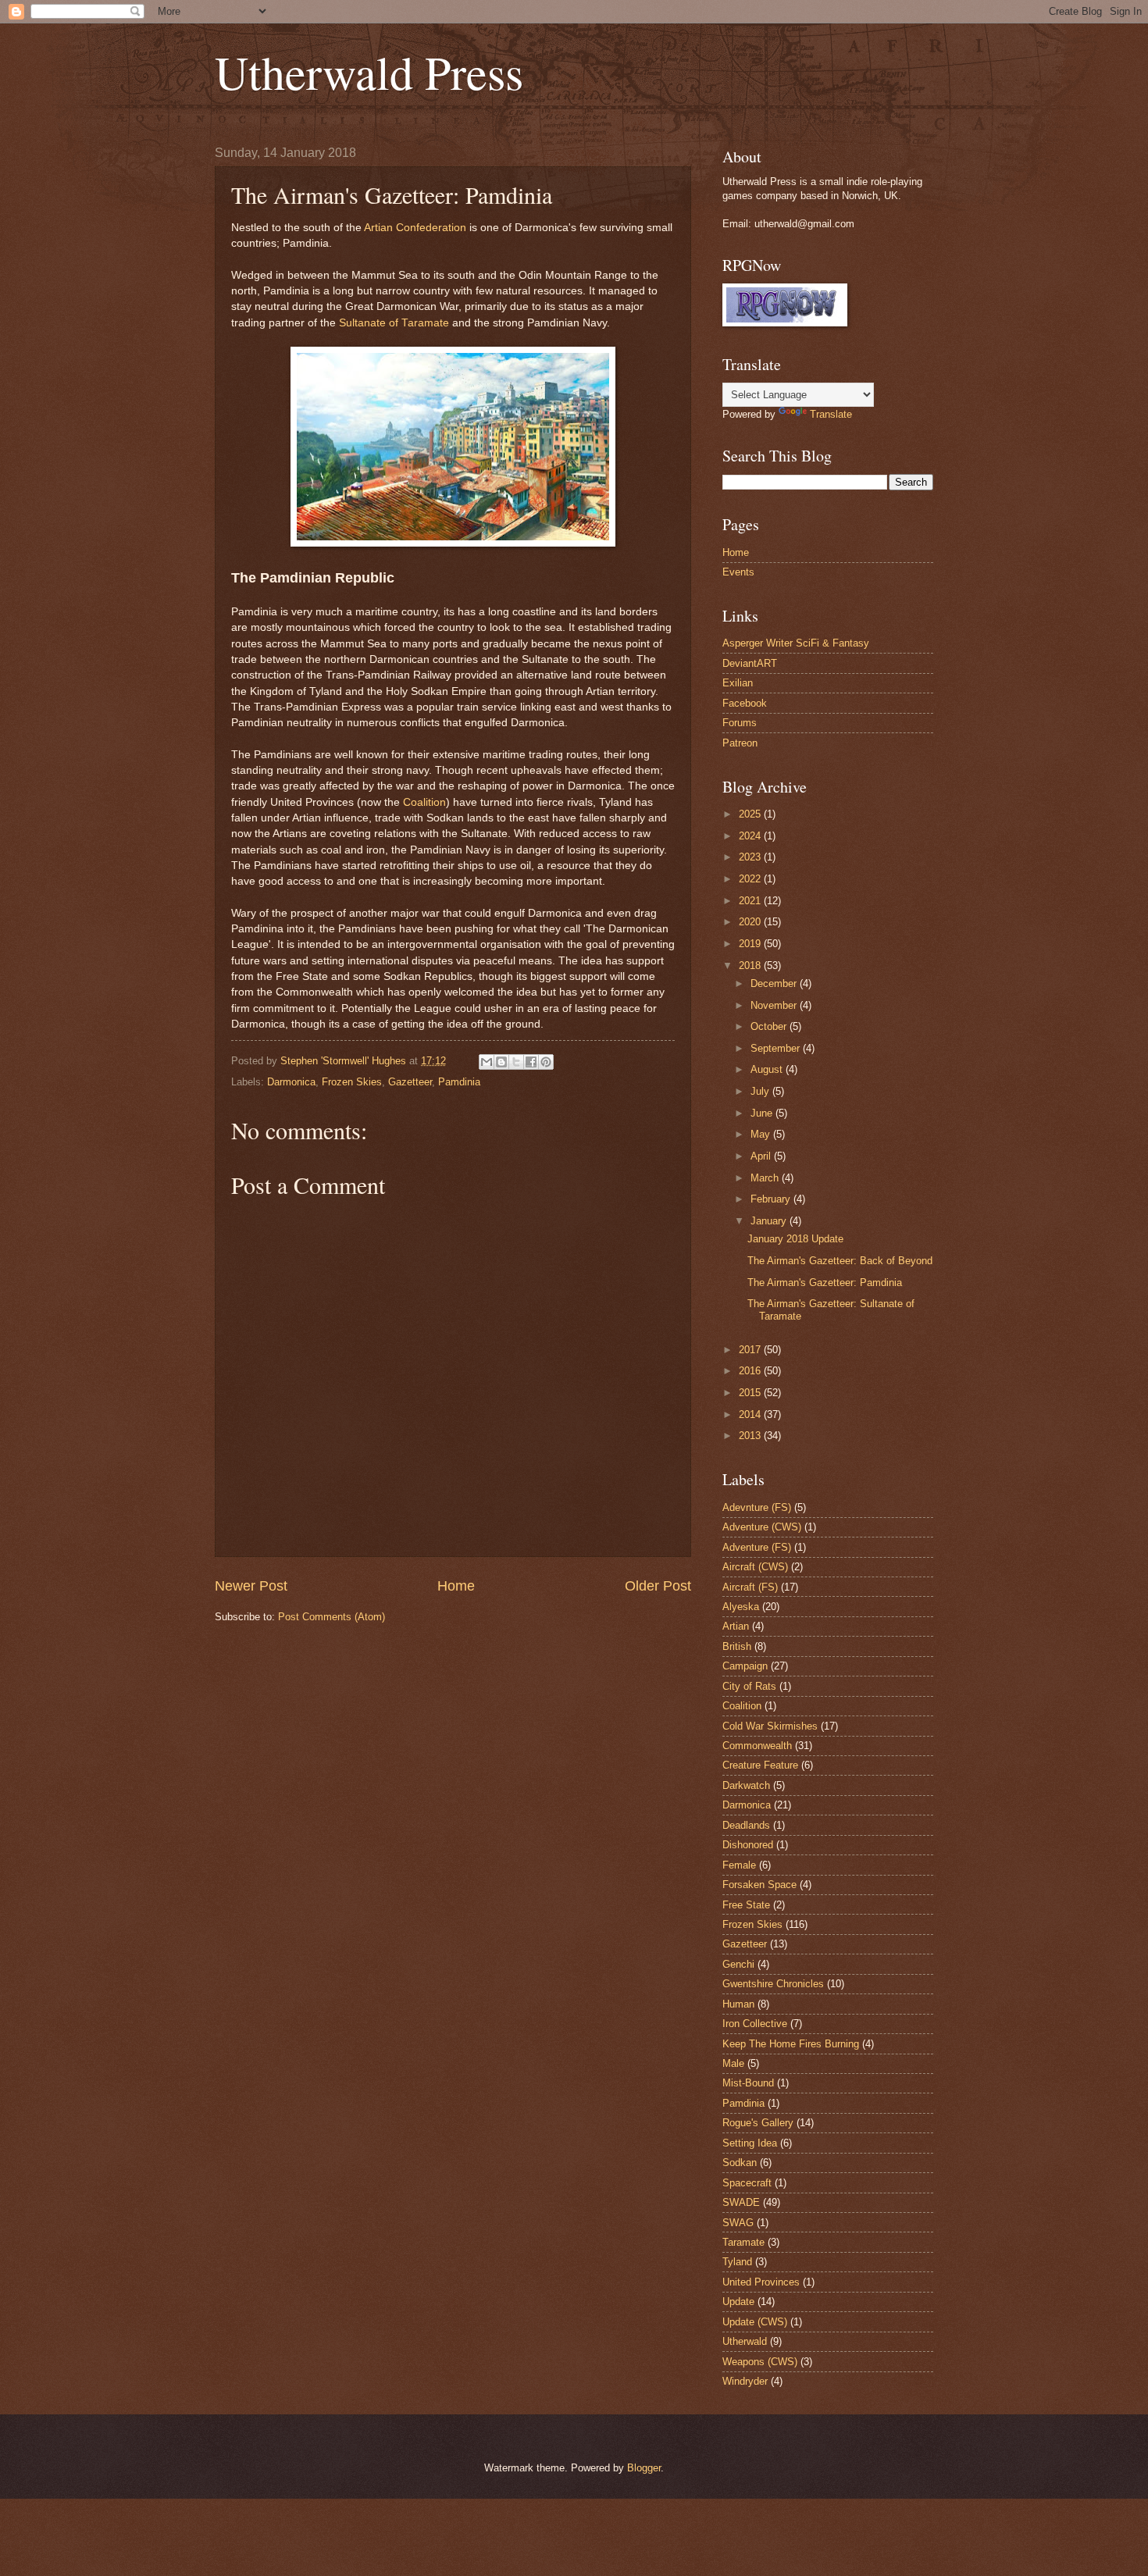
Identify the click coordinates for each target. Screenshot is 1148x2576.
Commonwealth (757, 1746)
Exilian (738, 683)
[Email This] (487, 1062)
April (762, 1156)
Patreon (740, 743)
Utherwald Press (369, 72)
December (775, 983)
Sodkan (740, 2163)
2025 (751, 814)
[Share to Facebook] (531, 1062)
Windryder (745, 2381)
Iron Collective (755, 2024)
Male (733, 2063)
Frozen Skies (352, 1082)
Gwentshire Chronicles (773, 1984)
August (768, 1069)
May (762, 1134)
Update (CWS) (755, 2322)
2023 (751, 857)
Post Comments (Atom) (332, 1617)
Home (456, 1586)
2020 (751, 922)
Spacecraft (747, 2183)
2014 (751, 1414)
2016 (751, 1371)
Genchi (738, 1964)
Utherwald (745, 2341)
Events (738, 572)
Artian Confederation (415, 228)
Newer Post (251, 1586)
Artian (736, 1626)
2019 (751, 944)
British (737, 1646)
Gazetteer (410, 1082)
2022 (751, 879)
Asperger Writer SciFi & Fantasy (796, 643)
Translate (831, 414)
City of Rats (749, 1686)
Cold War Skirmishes (770, 1726)
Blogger (644, 2468)
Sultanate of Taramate (394, 323)
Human (738, 2004)
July (761, 1091)
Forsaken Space (759, 1885)
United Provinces (761, 2282)
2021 (751, 901)
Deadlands (746, 1825)
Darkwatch (746, 1785)
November (775, 1005)
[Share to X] (516, 1062)
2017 (751, 1350)
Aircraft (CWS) (755, 1567)
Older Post (658, 1586)
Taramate (743, 2242)
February (772, 1199)
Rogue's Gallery (758, 2123)
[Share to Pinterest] (546, 1062)
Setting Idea (750, 2143)
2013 (751, 1436)
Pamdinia (459, 1082)
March (766, 1178)
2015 (751, 1393)
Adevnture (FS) (757, 1507)
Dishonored (748, 1845)
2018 (751, 966)
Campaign (745, 1666)
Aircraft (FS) (750, 1587)
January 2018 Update (795, 1239)
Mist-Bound (748, 2083)
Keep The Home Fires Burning (791, 2044)
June (763, 1113)
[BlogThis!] (501, 1062)
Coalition (424, 802)
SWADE (741, 2202)
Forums (740, 723)
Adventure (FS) (757, 1547)
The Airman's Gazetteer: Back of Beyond (840, 1261)
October (770, 1026)
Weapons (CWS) (760, 2362)
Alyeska (741, 1607)
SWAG (738, 2223)
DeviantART (750, 663)
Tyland (737, 2262)
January (770, 1221)
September (777, 1048)
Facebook (745, 703)
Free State (746, 1905)
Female (739, 1865)
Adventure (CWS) (762, 1527)
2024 (751, 836)
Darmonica (291, 1082)
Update (738, 2302)
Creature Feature (760, 1765)
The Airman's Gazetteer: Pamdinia (825, 1283)
